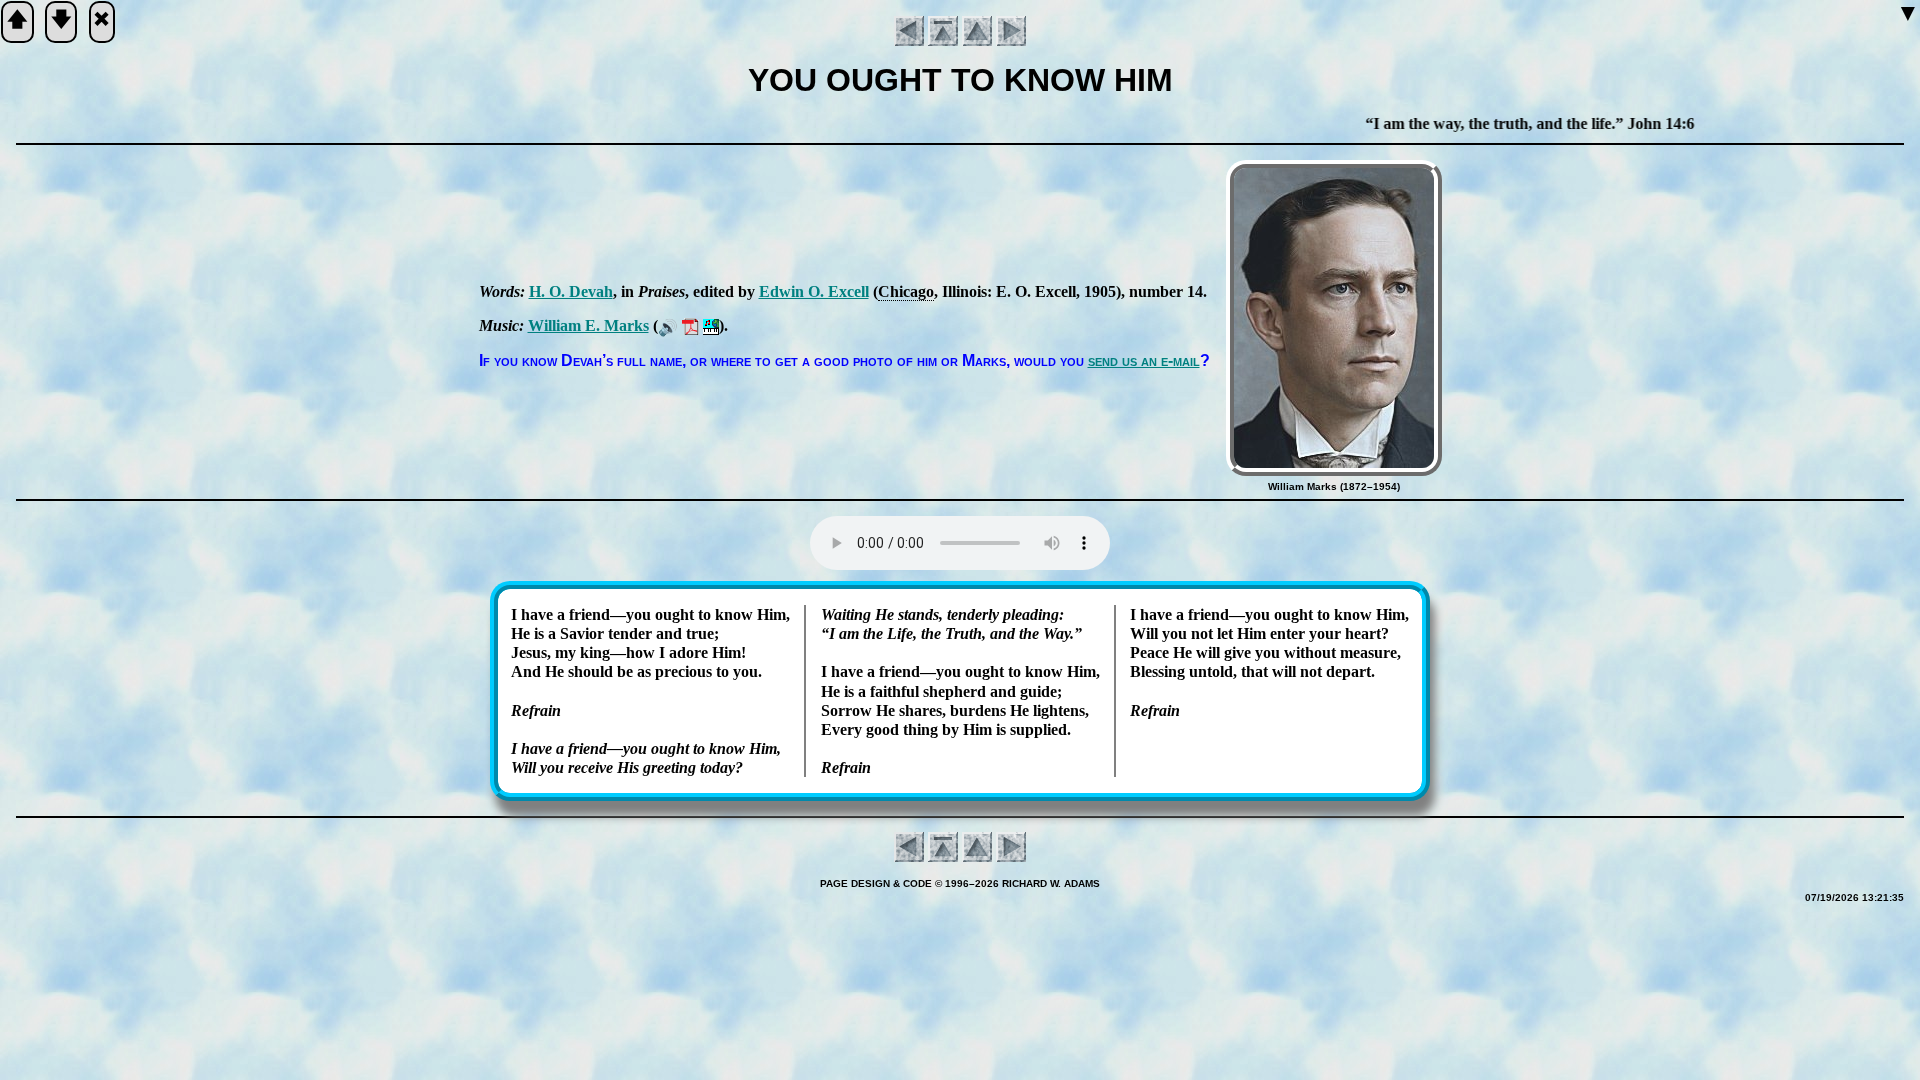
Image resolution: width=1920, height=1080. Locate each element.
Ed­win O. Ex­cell (814, 291)
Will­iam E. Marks (588, 325)
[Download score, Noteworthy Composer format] (711, 325)
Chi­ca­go (906, 291)
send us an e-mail (1144, 360)
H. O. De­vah (571, 291)
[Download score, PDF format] (690, 325)
